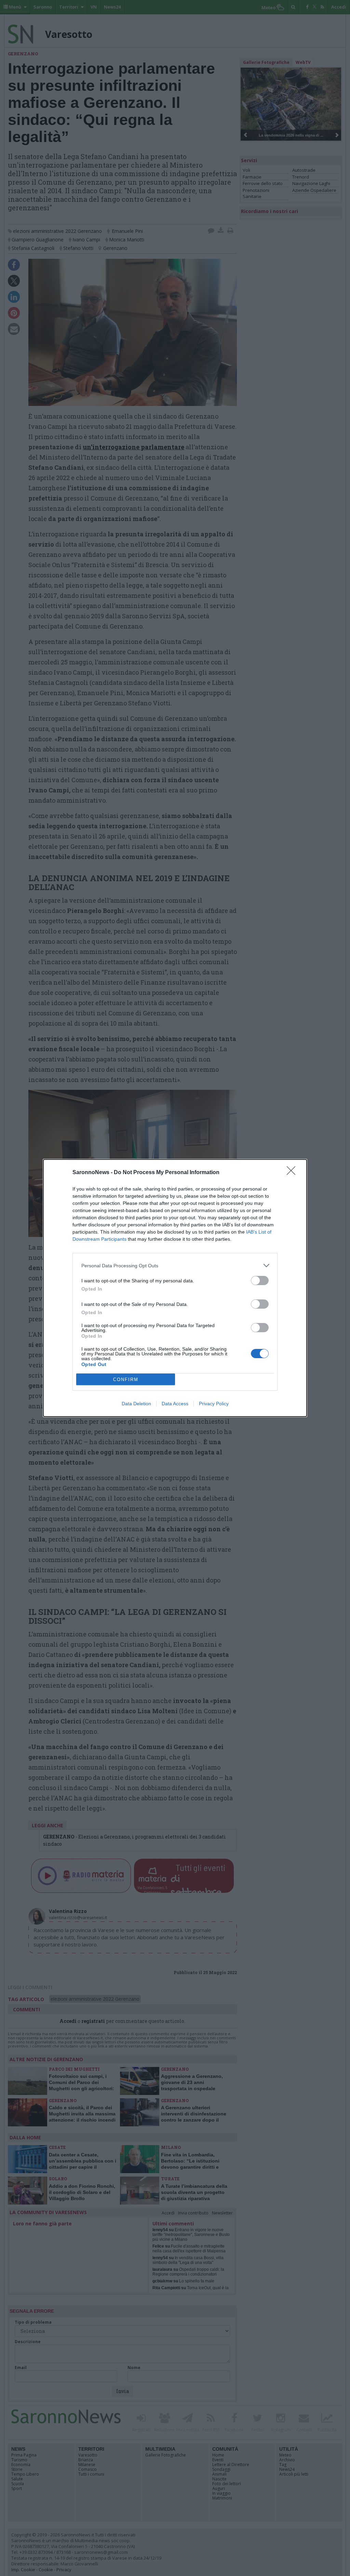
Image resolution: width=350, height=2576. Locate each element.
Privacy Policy (214, 1404)
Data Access (175, 1404)
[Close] (293, 1173)
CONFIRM (126, 1380)
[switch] (260, 1280)
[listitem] (175, 1265)
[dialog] (175, 1288)
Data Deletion (136, 1404)
